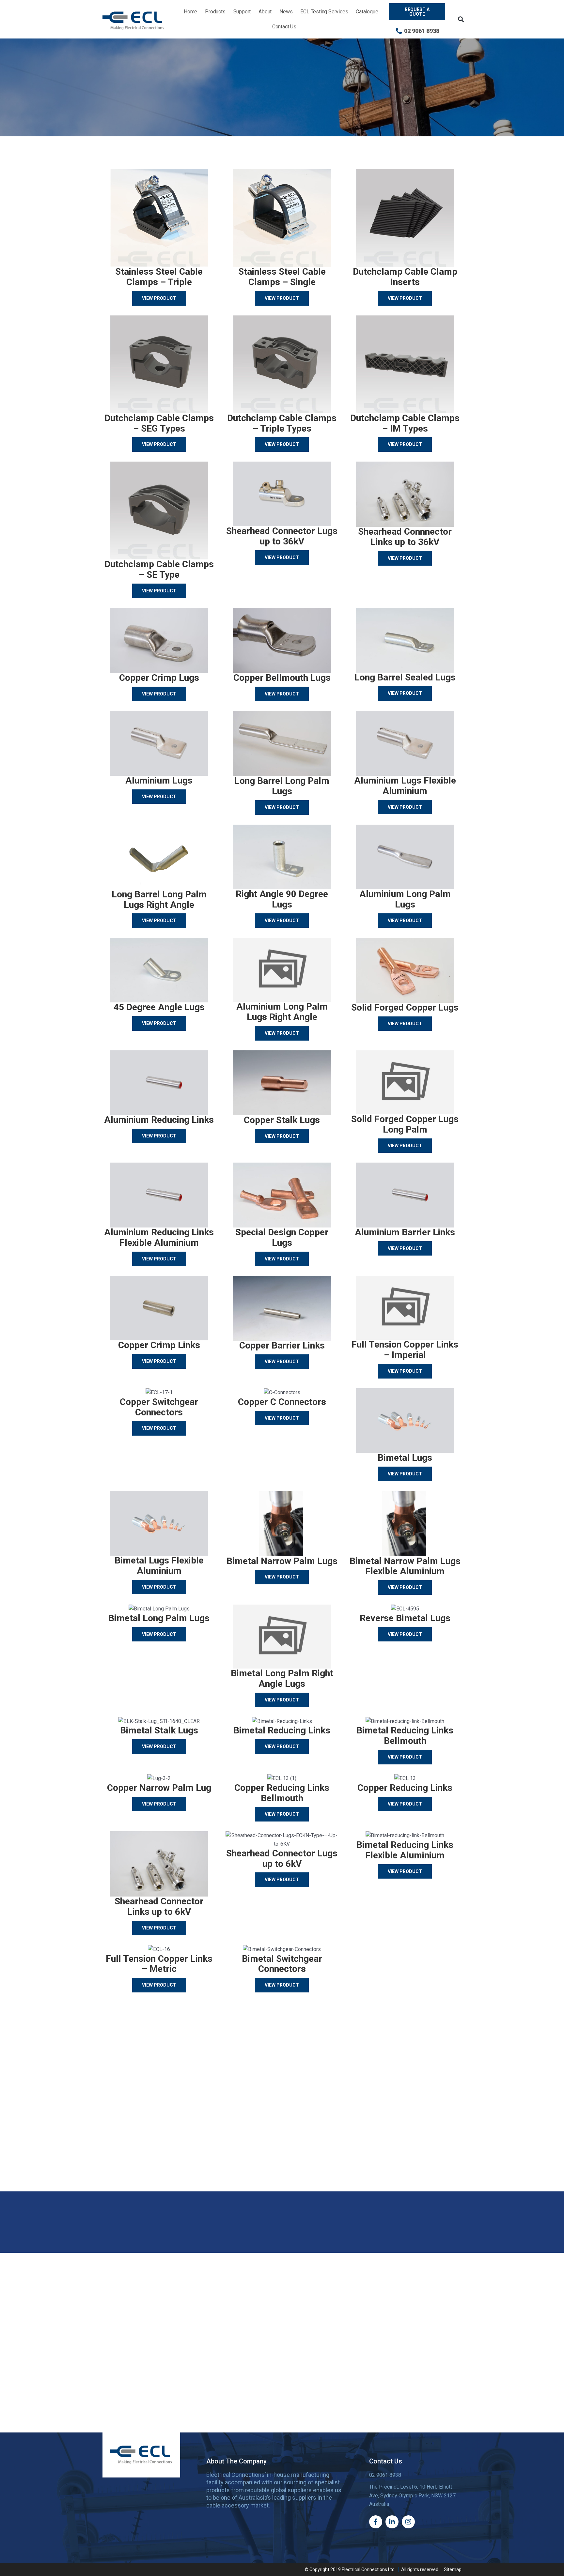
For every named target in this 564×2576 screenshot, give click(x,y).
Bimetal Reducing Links (282, 1730)
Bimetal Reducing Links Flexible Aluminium (405, 1850)
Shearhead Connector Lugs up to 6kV (282, 1859)
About (265, 12)
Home (190, 12)
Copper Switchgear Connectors (159, 1407)
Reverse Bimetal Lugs (405, 1618)
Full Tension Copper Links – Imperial (405, 1350)
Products (215, 12)
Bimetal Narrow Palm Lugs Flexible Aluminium (405, 1566)
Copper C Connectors (282, 1402)
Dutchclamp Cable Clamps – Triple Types (282, 423)
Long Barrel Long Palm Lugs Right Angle (159, 899)
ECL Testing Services (324, 12)
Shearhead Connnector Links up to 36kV (405, 537)
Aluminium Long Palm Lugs (405, 899)
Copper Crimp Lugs (159, 678)
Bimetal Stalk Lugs (159, 1730)
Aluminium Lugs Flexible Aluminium (405, 786)
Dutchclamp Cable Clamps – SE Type (159, 569)
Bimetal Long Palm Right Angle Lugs (282, 1678)
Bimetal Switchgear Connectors (282, 1964)
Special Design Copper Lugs (282, 1237)
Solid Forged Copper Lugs (405, 1007)
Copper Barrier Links (282, 1345)
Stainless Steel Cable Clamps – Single (282, 277)
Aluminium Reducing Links (159, 1120)
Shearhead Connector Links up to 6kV (159, 1906)
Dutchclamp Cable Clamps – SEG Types (159, 423)
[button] (461, 19)
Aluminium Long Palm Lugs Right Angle (282, 1012)
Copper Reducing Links (405, 1788)
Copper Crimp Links (159, 1345)
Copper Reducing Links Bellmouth (282, 1793)
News (286, 12)
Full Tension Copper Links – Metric (159, 1964)
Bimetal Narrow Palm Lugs (282, 1561)
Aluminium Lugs (159, 780)
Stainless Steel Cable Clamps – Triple (159, 277)
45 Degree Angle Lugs (159, 1007)
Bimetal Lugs (405, 1458)
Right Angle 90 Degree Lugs (282, 899)
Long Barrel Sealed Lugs (405, 677)
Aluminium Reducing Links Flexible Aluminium (159, 1237)
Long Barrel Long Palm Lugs (282, 786)
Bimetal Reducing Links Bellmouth (405, 1736)
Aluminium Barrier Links (405, 1232)
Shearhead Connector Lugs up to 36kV (282, 536)
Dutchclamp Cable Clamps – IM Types (405, 423)
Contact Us (284, 27)
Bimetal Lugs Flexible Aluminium (159, 1566)
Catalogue (367, 12)
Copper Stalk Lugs (282, 1120)
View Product (159, 298)
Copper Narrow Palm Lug (159, 1788)
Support (242, 12)
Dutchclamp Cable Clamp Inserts (405, 277)
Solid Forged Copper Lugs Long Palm (405, 1124)
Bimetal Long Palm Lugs (159, 1618)
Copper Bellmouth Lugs (282, 678)
